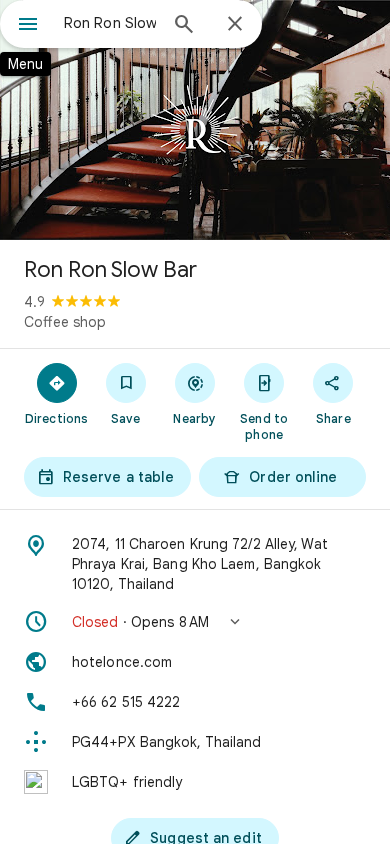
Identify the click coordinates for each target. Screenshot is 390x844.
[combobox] (110, 23)
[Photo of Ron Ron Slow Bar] (195, 120)
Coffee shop (65, 322)
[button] (195, 622)
